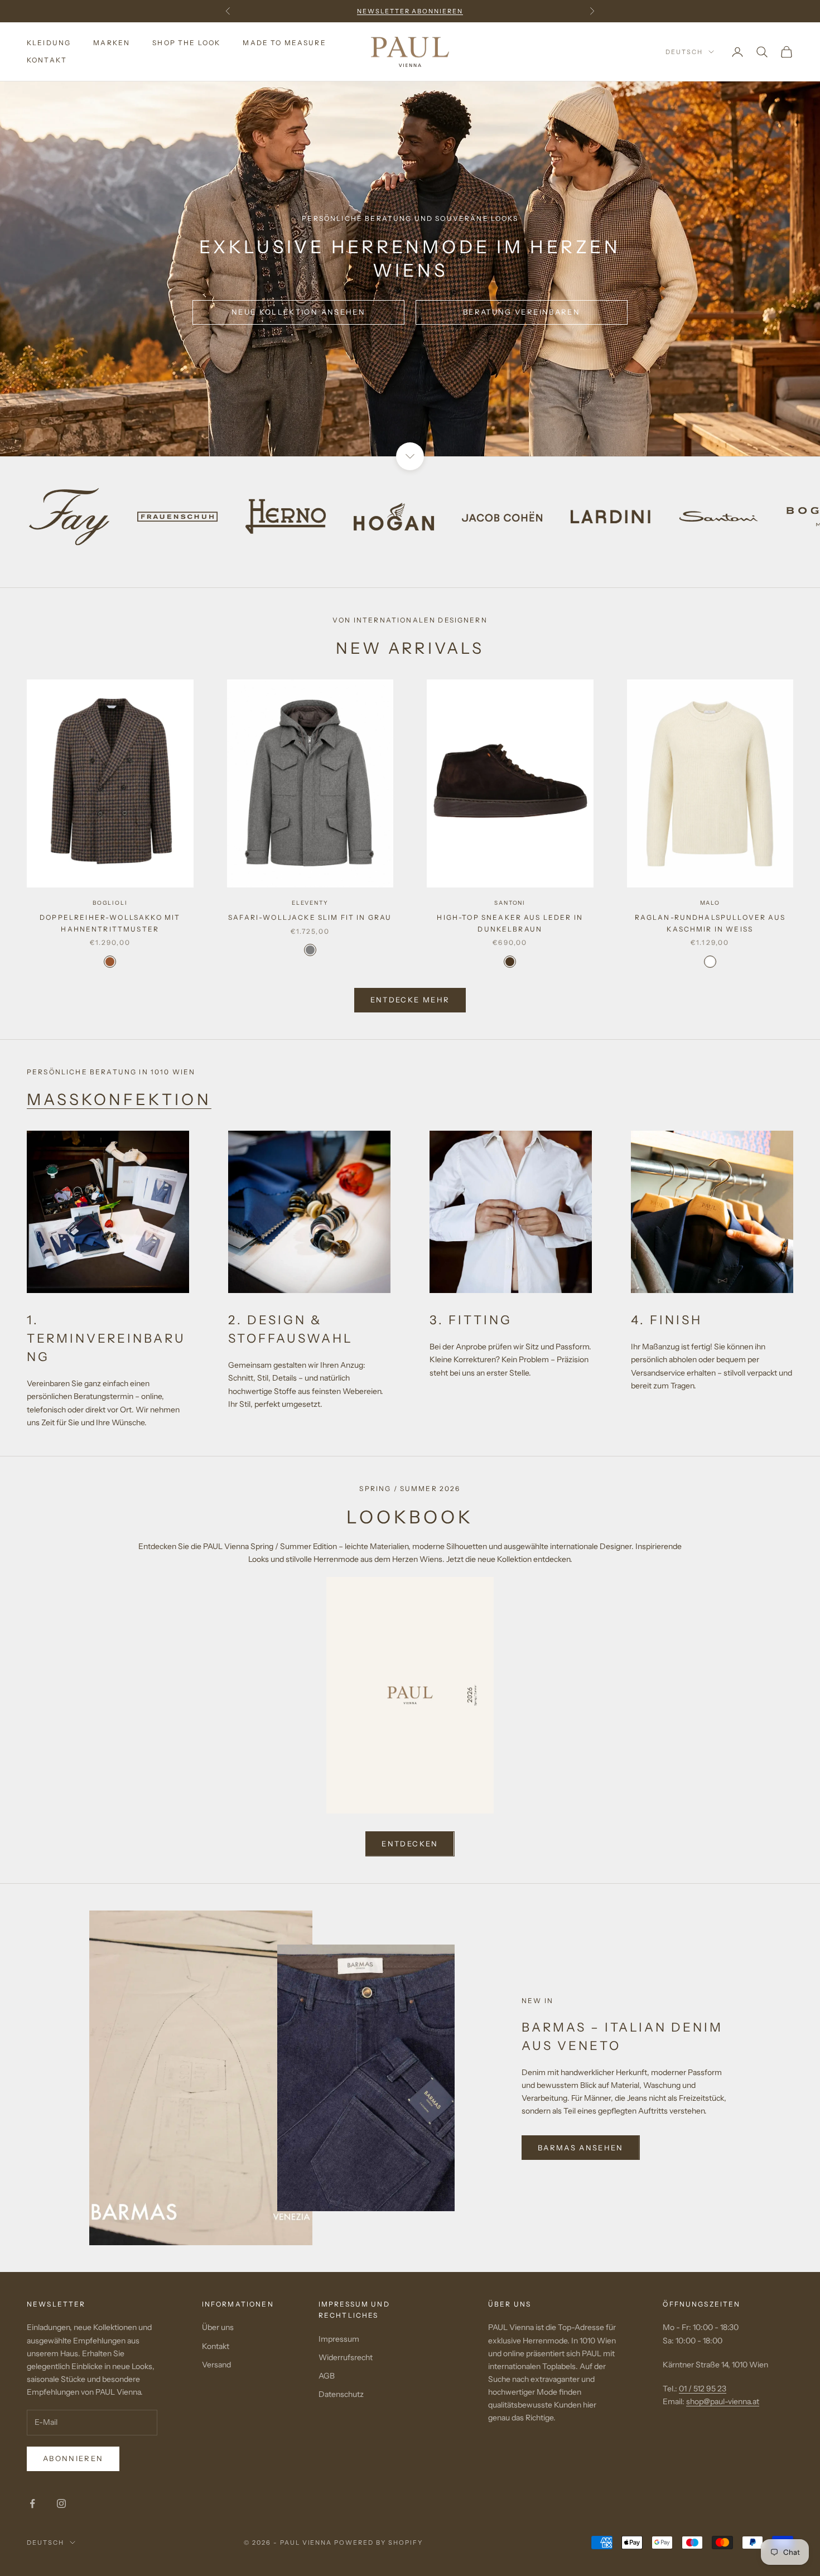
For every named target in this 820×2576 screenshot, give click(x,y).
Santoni (510, 903)
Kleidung (49, 43)
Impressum (339, 2339)
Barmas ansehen (581, 2148)
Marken (112, 43)
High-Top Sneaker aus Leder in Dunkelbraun (510, 923)
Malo (710, 903)
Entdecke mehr (410, 1000)
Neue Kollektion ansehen (298, 312)
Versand (216, 2365)
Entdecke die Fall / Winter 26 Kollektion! (410, 11)
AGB (327, 2376)
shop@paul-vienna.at (723, 2401)
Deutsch (684, 52)
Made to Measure (284, 43)
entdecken (410, 1844)
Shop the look (186, 43)
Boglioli (110, 903)
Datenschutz (341, 2394)
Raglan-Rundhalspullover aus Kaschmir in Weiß (710, 923)
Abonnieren (73, 2458)
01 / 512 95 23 (703, 2389)
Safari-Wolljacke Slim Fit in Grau (310, 917)
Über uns (218, 2327)
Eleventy (310, 903)
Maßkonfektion (119, 1099)
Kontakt (47, 60)
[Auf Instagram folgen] (61, 2503)
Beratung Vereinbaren (522, 312)
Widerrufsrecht (346, 2357)
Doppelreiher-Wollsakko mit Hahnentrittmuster (110, 923)
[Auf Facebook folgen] (32, 2503)
